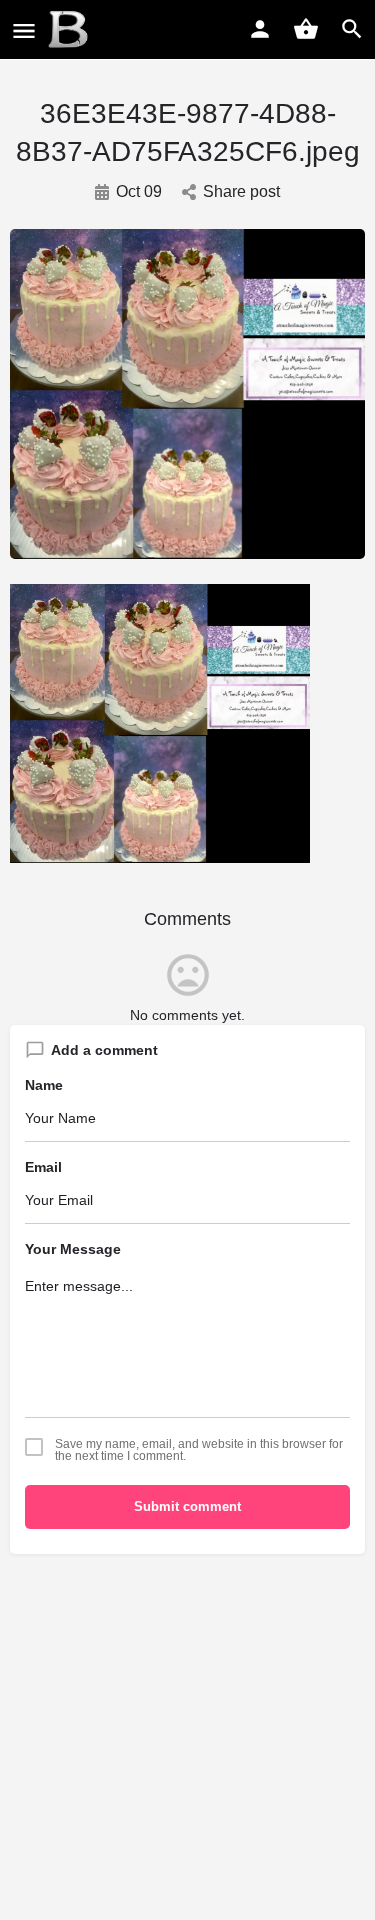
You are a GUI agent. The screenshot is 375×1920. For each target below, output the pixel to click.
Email (43, 1167)
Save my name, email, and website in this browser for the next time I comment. (199, 1450)
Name (44, 1085)
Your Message (73, 1249)
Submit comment (187, 1506)
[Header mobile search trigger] (352, 29)
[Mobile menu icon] (24, 30)
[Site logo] (70, 30)
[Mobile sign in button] (260, 29)
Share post (241, 191)
